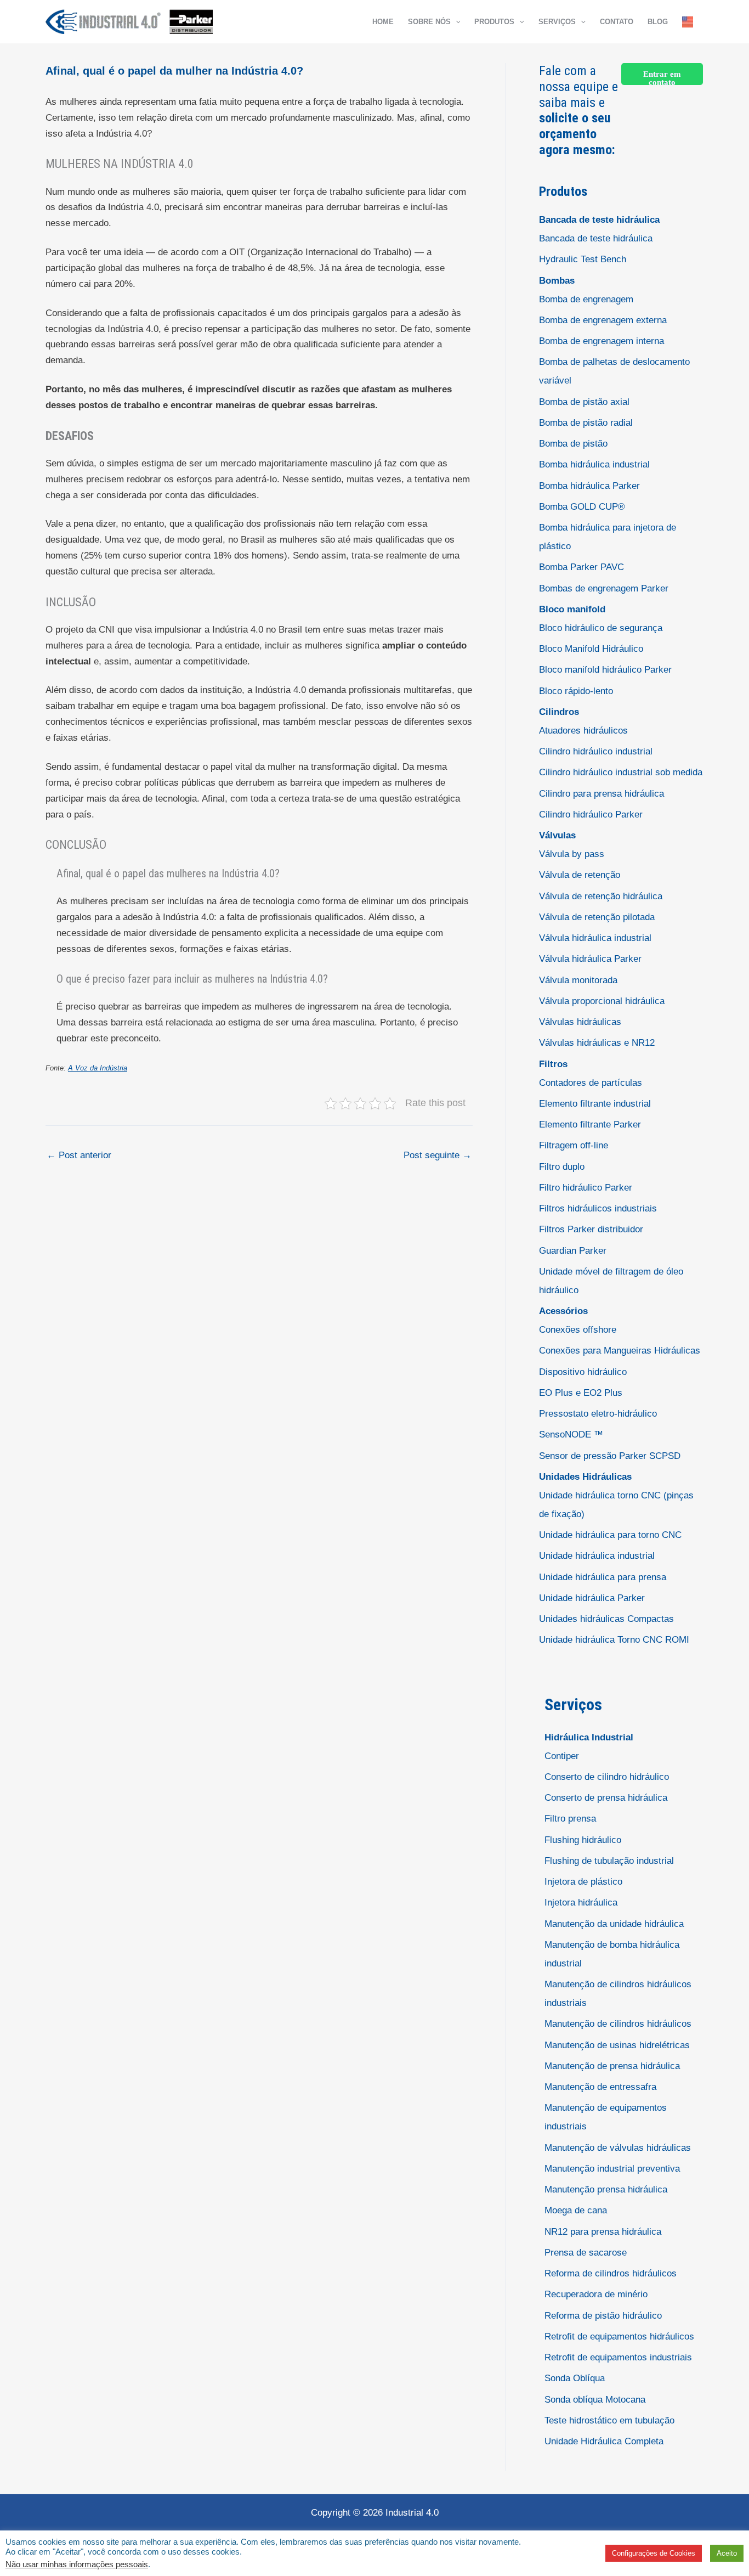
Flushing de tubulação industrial (609, 1861)
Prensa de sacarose (586, 2253)
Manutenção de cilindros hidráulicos (618, 2024)
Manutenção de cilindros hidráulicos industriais (618, 1994)
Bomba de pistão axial (584, 402)
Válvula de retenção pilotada (597, 917)
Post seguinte (438, 1155)
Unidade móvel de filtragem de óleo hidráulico (611, 1281)
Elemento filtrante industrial (595, 1104)
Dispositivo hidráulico (583, 1372)
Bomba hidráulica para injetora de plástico (608, 537)
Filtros (553, 1064)
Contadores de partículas (591, 1083)
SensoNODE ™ (571, 1434)
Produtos (494, 22)
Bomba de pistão (573, 444)
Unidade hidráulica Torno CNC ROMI (614, 1640)
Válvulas (557, 835)
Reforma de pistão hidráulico (603, 2316)
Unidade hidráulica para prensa (603, 1577)
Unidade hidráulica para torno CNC (610, 1535)
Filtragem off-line (574, 1145)
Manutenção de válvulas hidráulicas (618, 2148)
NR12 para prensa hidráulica (603, 2232)
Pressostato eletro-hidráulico (598, 1414)
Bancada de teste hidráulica (599, 220)
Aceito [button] (727, 2553)
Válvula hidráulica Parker (590, 959)
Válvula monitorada (578, 980)
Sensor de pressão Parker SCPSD (610, 1456)
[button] (456, 22)
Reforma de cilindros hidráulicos (611, 2273)
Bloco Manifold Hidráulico (591, 649)
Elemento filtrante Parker (590, 1124)
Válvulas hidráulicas (580, 1022)
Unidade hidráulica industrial (597, 1556)
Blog (658, 22)
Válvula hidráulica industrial (595, 938)
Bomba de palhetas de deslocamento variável (614, 371)
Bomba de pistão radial (586, 423)
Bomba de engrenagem (586, 299)
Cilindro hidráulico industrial (596, 751)
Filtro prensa (570, 1819)
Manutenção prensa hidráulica (606, 2189)
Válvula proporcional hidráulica (602, 1001)
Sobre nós (429, 22)
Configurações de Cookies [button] (654, 2553)
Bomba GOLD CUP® (582, 507)
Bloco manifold (572, 609)
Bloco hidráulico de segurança (601, 628)
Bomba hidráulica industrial (594, 464)
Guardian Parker (573, 1251)
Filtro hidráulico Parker (586, 1188)
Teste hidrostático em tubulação (609, 2420)
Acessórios (563, 1311)
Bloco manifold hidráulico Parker (605, 670)
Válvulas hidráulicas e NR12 (597, 1043)
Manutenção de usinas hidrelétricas (617, 2045)
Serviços (557, 22)
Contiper (562, 1756)
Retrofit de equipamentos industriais (618, 2357)
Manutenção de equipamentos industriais (606, 2117)
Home (383, 22)
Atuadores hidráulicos (583, 731)
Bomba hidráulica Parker (589, 486)
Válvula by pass (572, 854)
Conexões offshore (578, 1330)
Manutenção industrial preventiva (612, 2169)
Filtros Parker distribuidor (591, 1229)
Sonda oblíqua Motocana (595, 2400)
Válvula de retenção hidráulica (601, 896)
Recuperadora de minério (596, 2294)
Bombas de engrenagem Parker (604, 588)
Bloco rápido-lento (576, 691)
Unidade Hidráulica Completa (604, 2441)
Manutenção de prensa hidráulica (612, 2066)
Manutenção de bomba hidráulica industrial (612, 1954)
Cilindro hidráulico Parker (591, 814)
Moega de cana (576, 2210)
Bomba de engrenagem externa (603, 320)
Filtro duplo (562, 1167)
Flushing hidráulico (583, 1840)
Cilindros (559, 712)
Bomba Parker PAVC (581, 567)
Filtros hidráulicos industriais (598, 1208)
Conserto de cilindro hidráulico (607, 1777)
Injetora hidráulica (581, 1903)
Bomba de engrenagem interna (602, 341)
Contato (617, 22)
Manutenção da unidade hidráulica (614, 1924)
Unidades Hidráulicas (585, 1477)
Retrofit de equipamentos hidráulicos (619, 2337)
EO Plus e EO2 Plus (581, 1393)
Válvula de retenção (580, 875)
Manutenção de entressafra (600, 2087)
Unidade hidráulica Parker (592, 1598)
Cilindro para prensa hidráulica (602, 794)
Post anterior (79, 1155)
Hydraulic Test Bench (583, 259)
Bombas (557, 281)
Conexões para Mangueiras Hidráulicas (620, 1351)
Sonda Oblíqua (575, 2378)
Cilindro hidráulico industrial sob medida (621, 772)
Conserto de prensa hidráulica (606, 1798)
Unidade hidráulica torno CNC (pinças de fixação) (616, 1505)
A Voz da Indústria (98, 1068)
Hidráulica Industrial (589, 1737)
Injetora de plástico (583, 1882)
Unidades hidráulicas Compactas (606, 1619)
